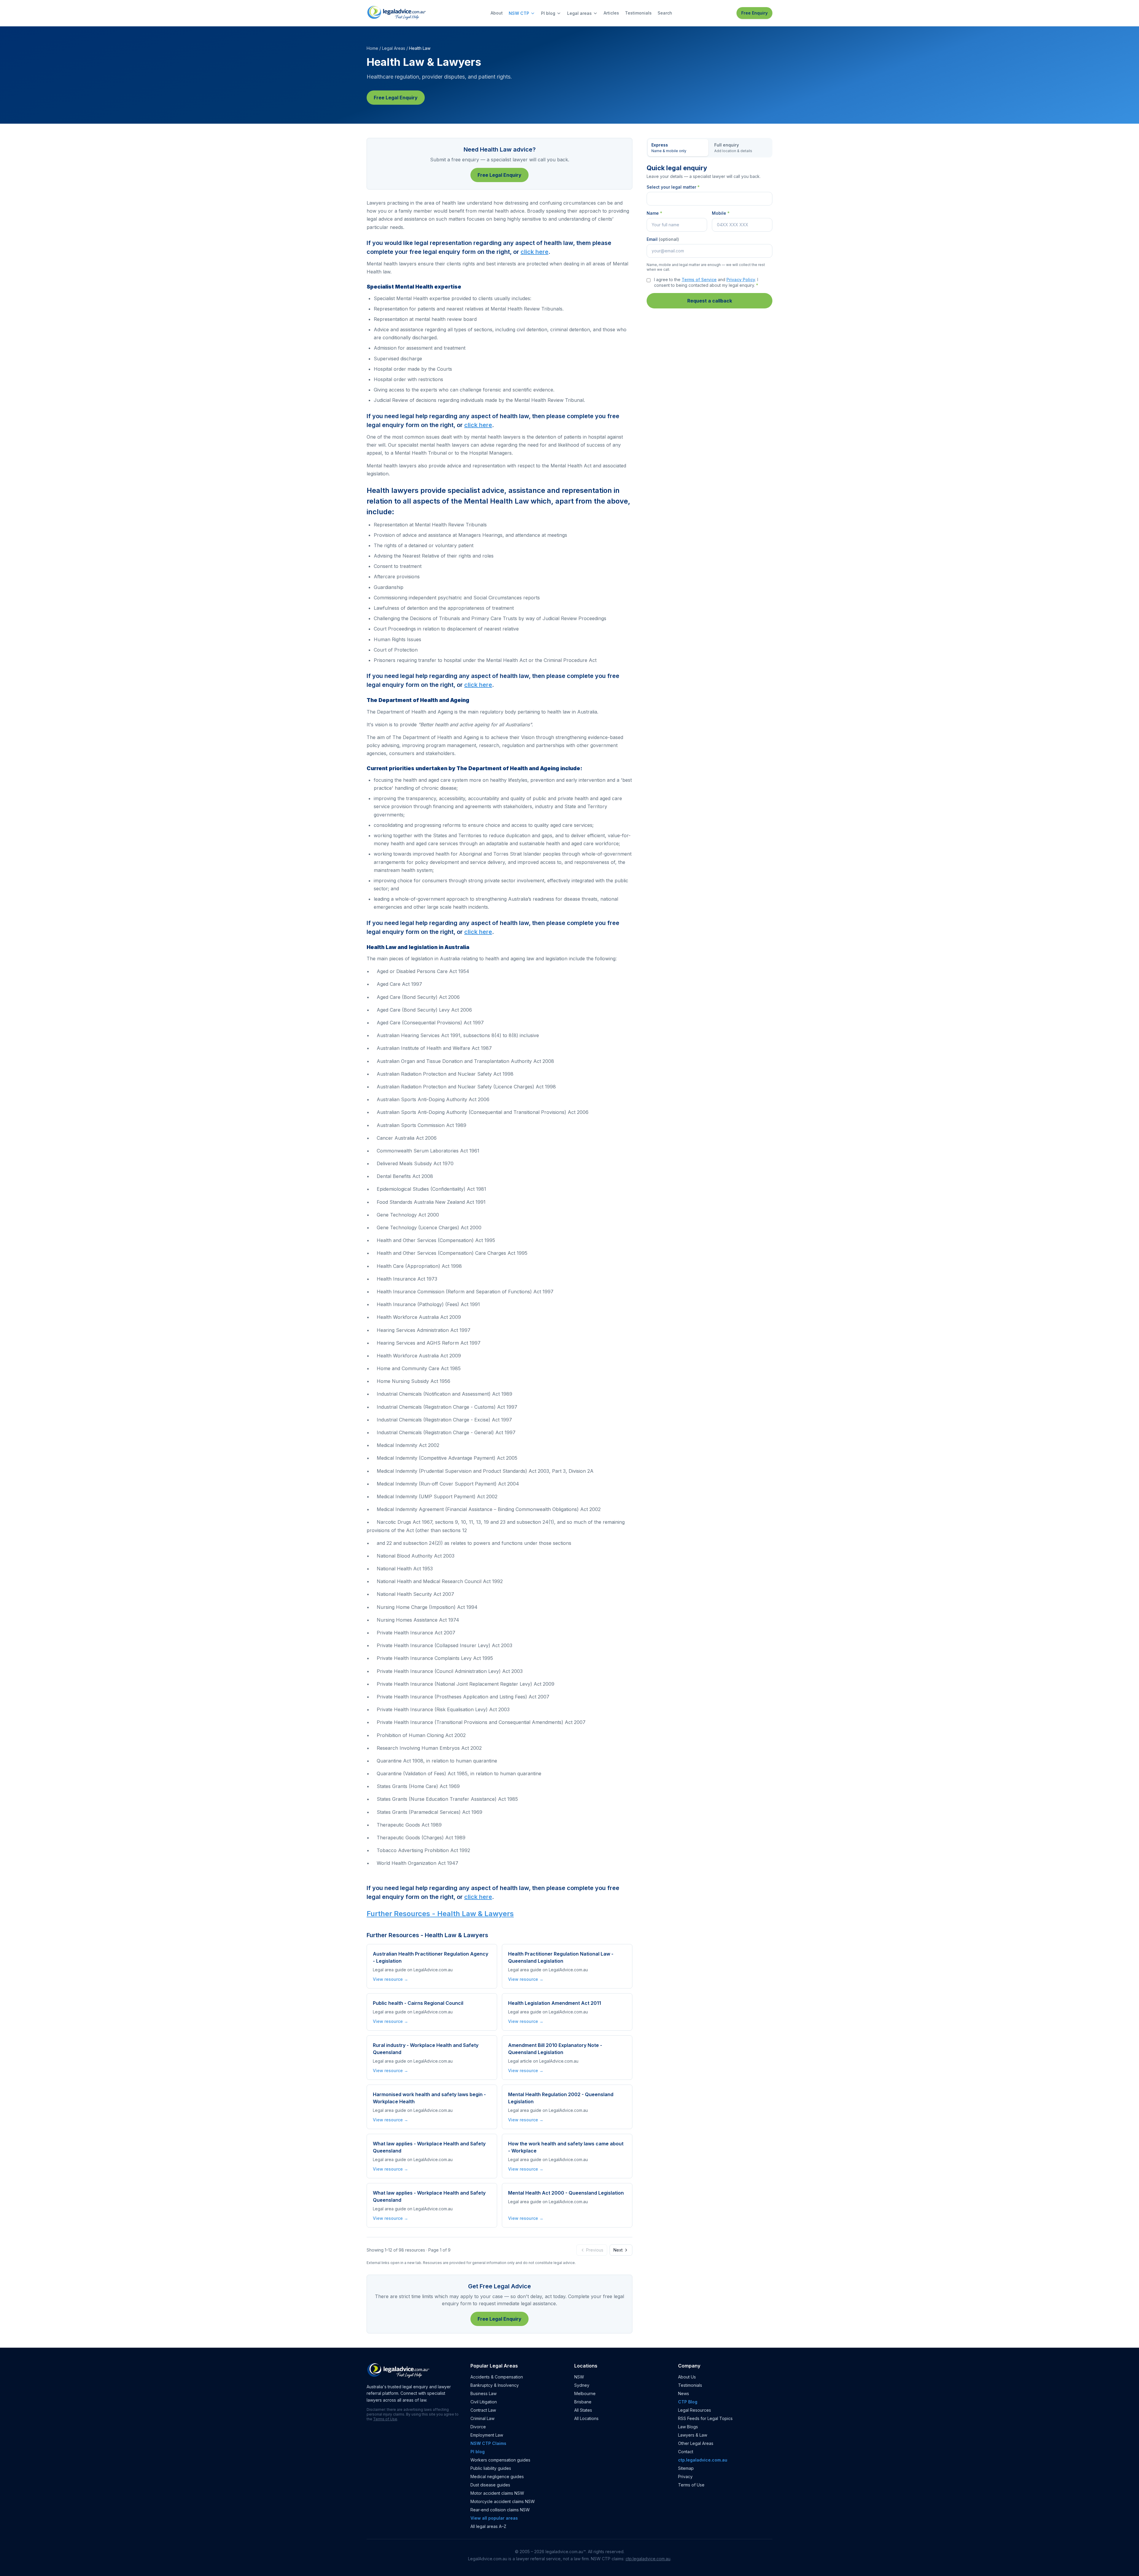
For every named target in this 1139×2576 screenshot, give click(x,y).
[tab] (678, 148)
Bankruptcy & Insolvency (495, 2385)
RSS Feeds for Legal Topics (705, 2418)
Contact (686, 2452)
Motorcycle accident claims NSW (503, 2501)
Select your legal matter (673, 187)
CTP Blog (688, 2402)
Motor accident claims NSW (497, 2493)
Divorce (478, 2427)
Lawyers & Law (693, 2435)
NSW (579, 2377)
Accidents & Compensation (497, 2377)
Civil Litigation (484, 2402)
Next (618, 2250)
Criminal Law (482, 2418)
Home (372, 48)
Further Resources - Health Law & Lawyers (440, 1914)
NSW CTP (519, 13)
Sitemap (686, 2468)
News (684, 2393)
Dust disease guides (490, 2485)
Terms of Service (699, 280)
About (497, 13)
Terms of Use (385, 2419)
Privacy (685, 2477)
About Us (687, 2377)
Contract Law (483, 2410)
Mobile (721, 213)
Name (654, 213)
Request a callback (710, 301)
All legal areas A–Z (488, 2526)
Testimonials (638, 13)
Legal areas (579, 13)
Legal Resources (695, 2410)
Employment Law (487, 2435)
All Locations (586, 2418)
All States (583, 2410)
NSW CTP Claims (488, 2443)
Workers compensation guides (500, 2460)
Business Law (483, 2393)
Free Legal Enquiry (396, 98)
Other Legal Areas (696, 2443)
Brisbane (583, 2402)
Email (663, 239)
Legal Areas (394, 48)
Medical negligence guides (497, 2477)
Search (665, 13)
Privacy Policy (741, 280)
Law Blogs (688, 2427)
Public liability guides (491, 2468)
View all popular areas (494, 2518)
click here (534, 252)
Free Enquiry (754, 13)
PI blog (548, 13)
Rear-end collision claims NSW (500, 2510)
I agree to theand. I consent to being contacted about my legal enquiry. (706, 282)
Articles (611, 13)
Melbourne (585, 2393)
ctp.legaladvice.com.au (703, 2460)
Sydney (582, 2385)
